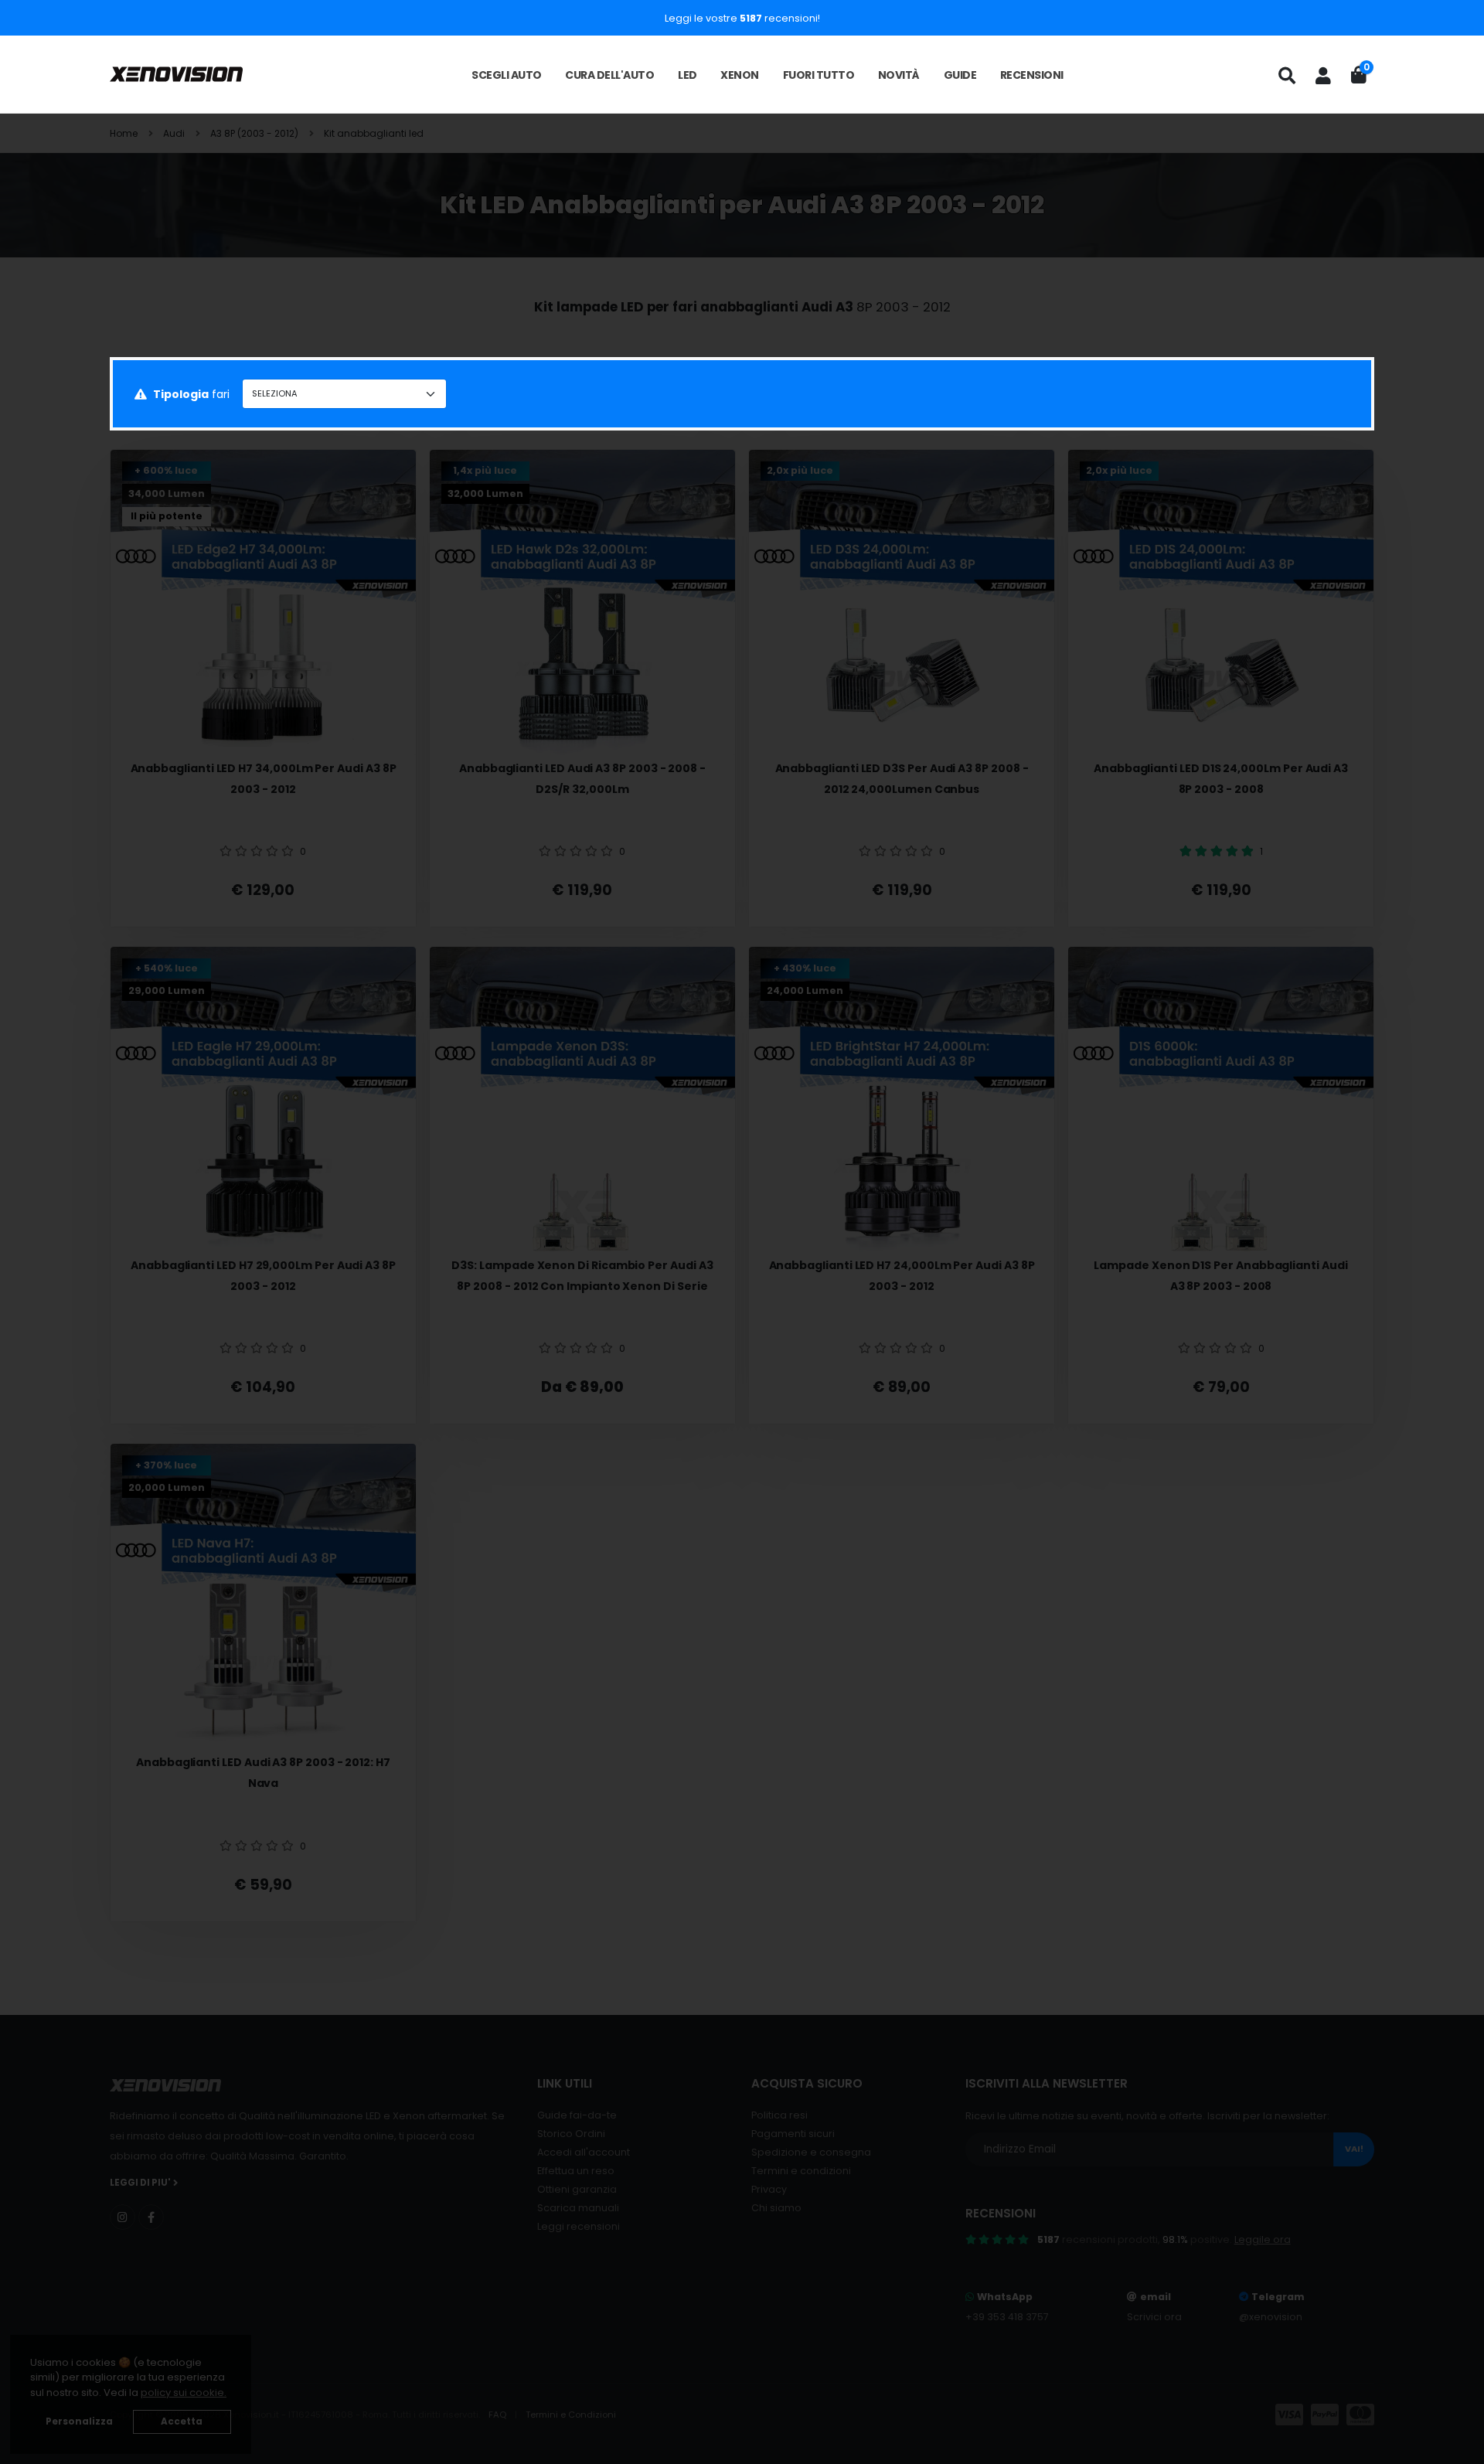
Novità (899, 75)
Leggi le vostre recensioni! (742, 18)
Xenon (740, 75)
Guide (960, 75)
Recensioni (1032, 75)
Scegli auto (507, 75)
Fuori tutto (819, 75)
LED (688, 75)
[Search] (1287, 76)
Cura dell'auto (609, 75)
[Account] (1323, 76)
